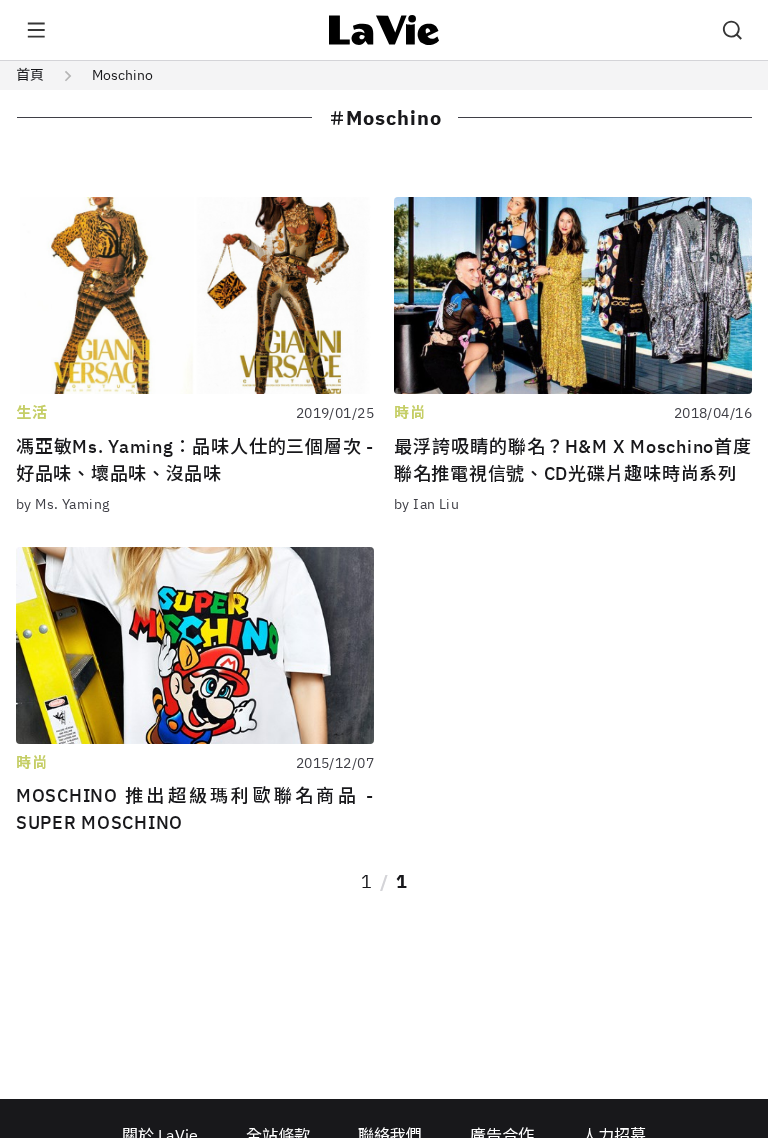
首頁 (30, 75)
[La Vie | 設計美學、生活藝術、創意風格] (384, 30)
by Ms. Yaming (62, 504)
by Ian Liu (426, 504)
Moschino (122, 75)
